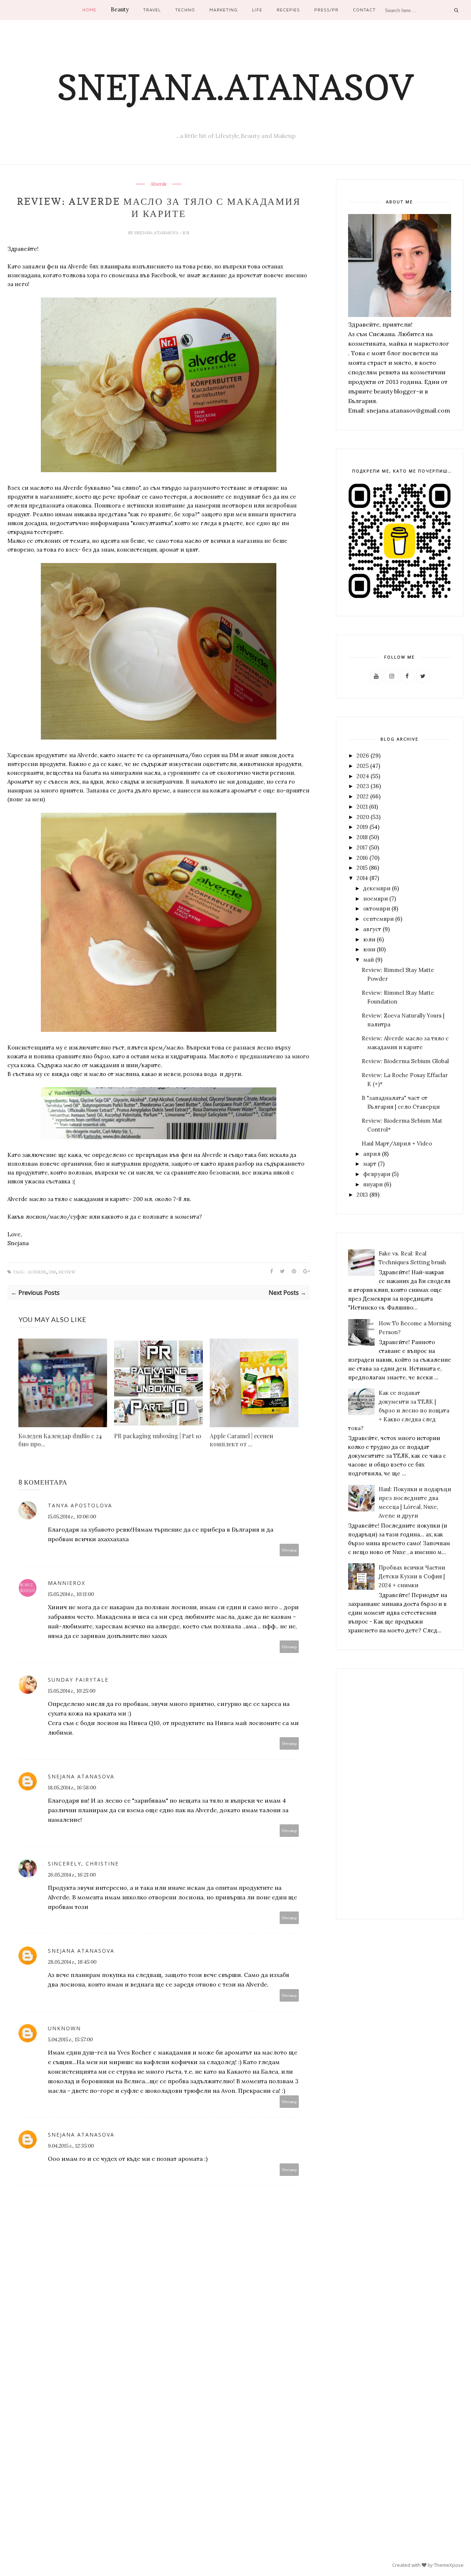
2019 (362, 827)
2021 (362, 807)
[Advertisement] (400, 1794)
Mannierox (67, 1583)
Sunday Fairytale (78, 1680)
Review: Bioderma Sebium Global (405, 1061)
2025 (363, 766)
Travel (152, 10)
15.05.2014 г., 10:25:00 (72, 1691)
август (372, 929)
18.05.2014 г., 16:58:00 (72, 1788)
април (372, 1154)
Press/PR (326, 10)
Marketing (224, 10)
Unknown (64, 2028)
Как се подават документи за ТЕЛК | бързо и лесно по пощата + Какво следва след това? (399, 1410)
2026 (363, 756)
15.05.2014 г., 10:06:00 (72, 1517)
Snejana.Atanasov (235, 87)
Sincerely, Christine (83, 1864)
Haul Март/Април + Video (397, 1143)
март (370, 1164)
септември (378, 919)
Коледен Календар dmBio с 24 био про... (60, 1440)
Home (89, 10)
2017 (362, 847)
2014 (362, 878)
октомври (377, 908)
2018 (362, 837)
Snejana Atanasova (157, 233)
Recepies (288, 10)
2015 (362, 868)
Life (257, 10)
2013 (362, 1195)
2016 (362, 858)
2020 (363, 817)
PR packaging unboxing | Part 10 (158, 1436)
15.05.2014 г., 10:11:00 (71, 1594)
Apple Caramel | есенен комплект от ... (241, 1440)
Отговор (289, 1550)
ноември (376, 899)
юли (369, 939)
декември (377, 888)
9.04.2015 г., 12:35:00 (71, 2146)
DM (52, 1272)
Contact (364, 10)
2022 (363, 796)
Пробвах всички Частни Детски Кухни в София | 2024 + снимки (412, 1576)
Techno (185, 10)
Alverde (159, 184)
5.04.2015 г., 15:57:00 (70, 2039)
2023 (363, 786)
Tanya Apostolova (80, 1505)
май (369, 960)
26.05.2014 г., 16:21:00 (72, 1875)
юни (369, 949)
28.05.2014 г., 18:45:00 (72, 1962)
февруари (377, 1174)
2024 (363, 776)
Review (67, 1272)
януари (373, 1184)
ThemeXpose (449, 2565)
